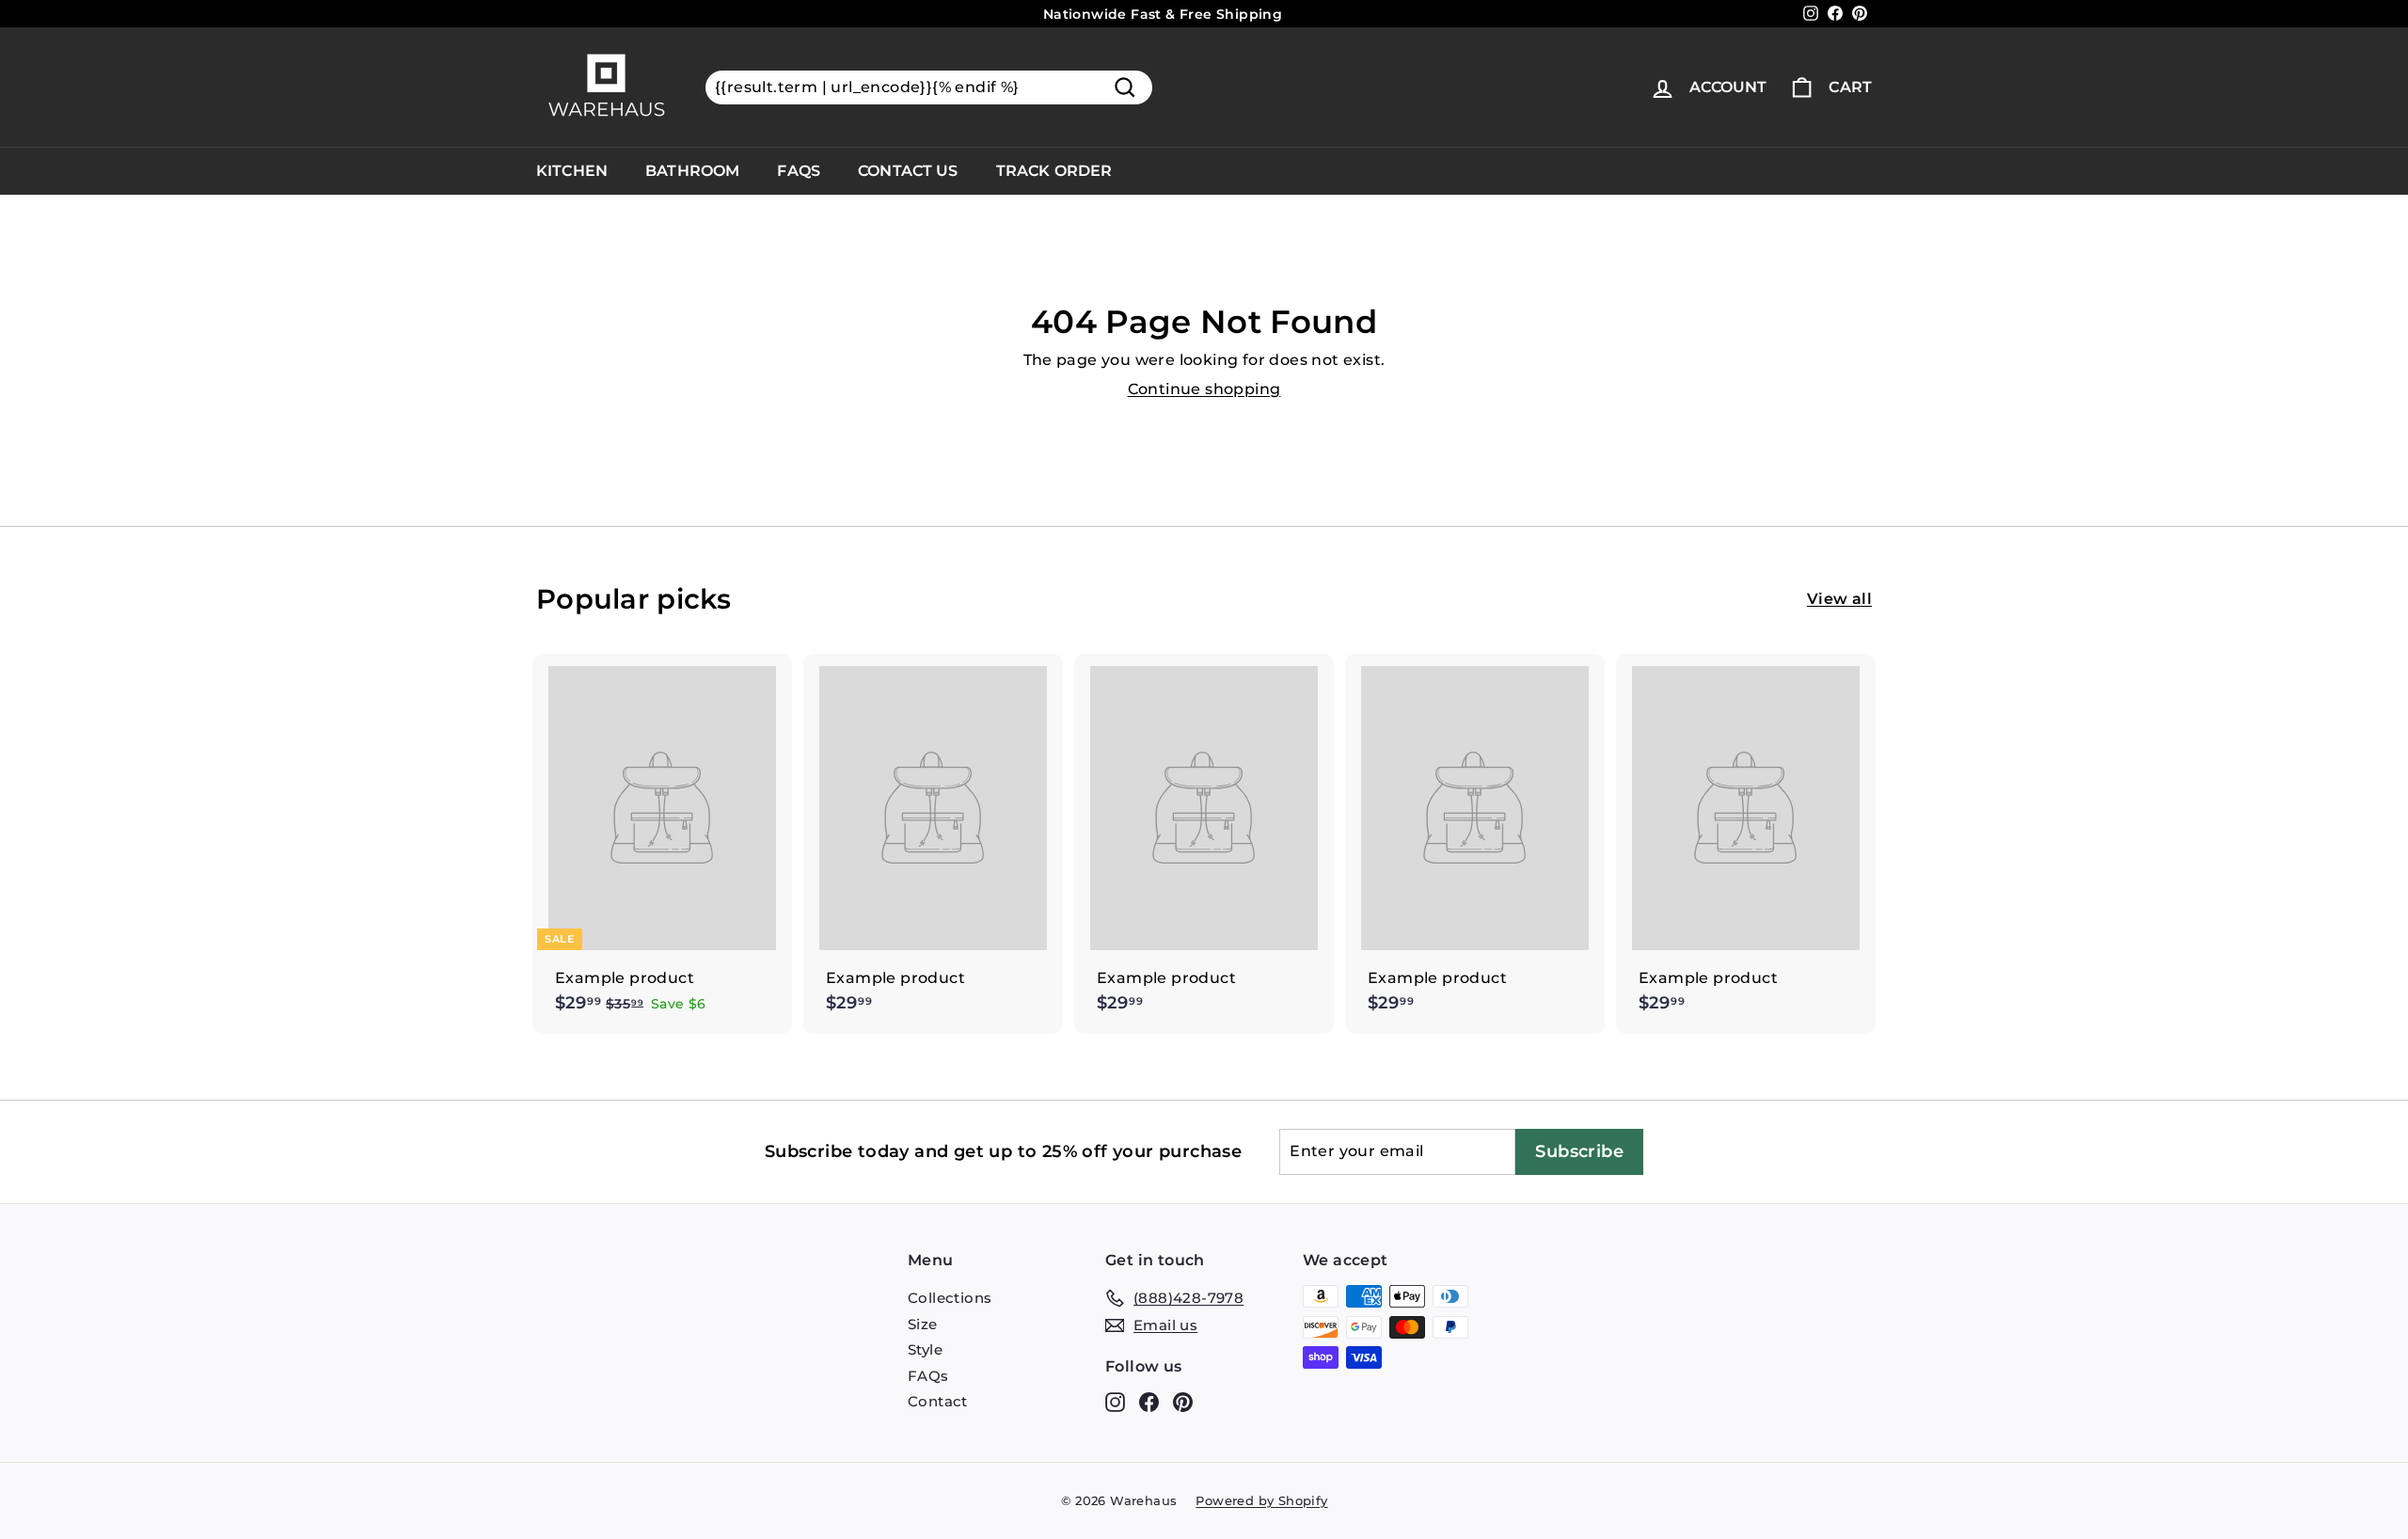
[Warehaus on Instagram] (1115, 1402)
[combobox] (929, 88)
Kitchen (572, 171)
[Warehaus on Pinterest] (1183, 1402)
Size (923, 1324)
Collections (950, 1298)
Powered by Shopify (1261, 1500)
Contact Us (908, 171)
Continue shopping (1204, 389)
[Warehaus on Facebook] (1149, 1402)
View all (1839, 599)
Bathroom (692, 171)
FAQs (799, 171)
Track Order (1054, 171)
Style (925, 1349)
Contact (938, 1401)
